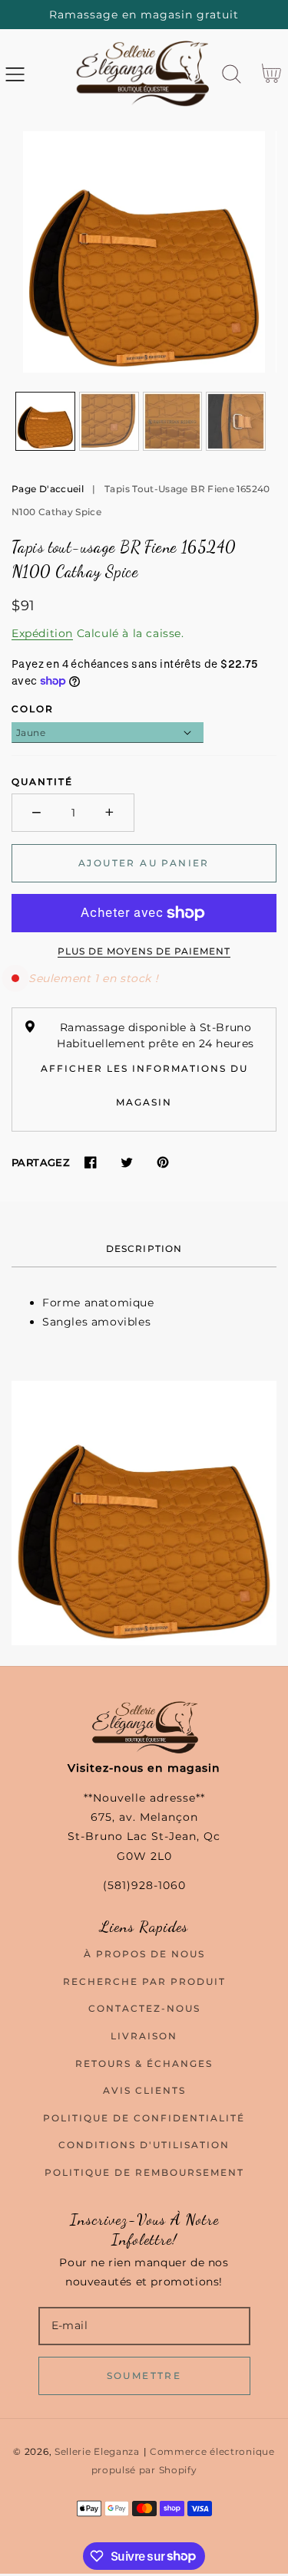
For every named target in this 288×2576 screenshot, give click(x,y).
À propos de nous (144, 1954)
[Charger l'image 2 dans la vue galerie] (109, 422)
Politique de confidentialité (144, 2118)
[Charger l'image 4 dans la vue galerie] (236, 422)
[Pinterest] (162, 1163)
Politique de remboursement (144, 2172)
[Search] (232, 74)
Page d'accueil (48, 489)
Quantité (42, 782)
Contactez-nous (144, 2008)
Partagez (41, 1162)
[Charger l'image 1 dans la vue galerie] (45, 422)
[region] (144, 15)
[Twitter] (126, 1163)
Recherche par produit (144, 1981)
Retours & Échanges (144, 2063)
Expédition (42, 633)
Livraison (144, 2036)
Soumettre (144, 2376)
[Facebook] (90, 1163)
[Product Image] (144, 252)
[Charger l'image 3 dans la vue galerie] (173, 422)
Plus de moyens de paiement (144, 951)
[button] (15, 74)
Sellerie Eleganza (97, 2452)
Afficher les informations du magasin (144, 1085)
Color (33, 709)
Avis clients (144, 2090)
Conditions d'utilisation (144, 2145)
